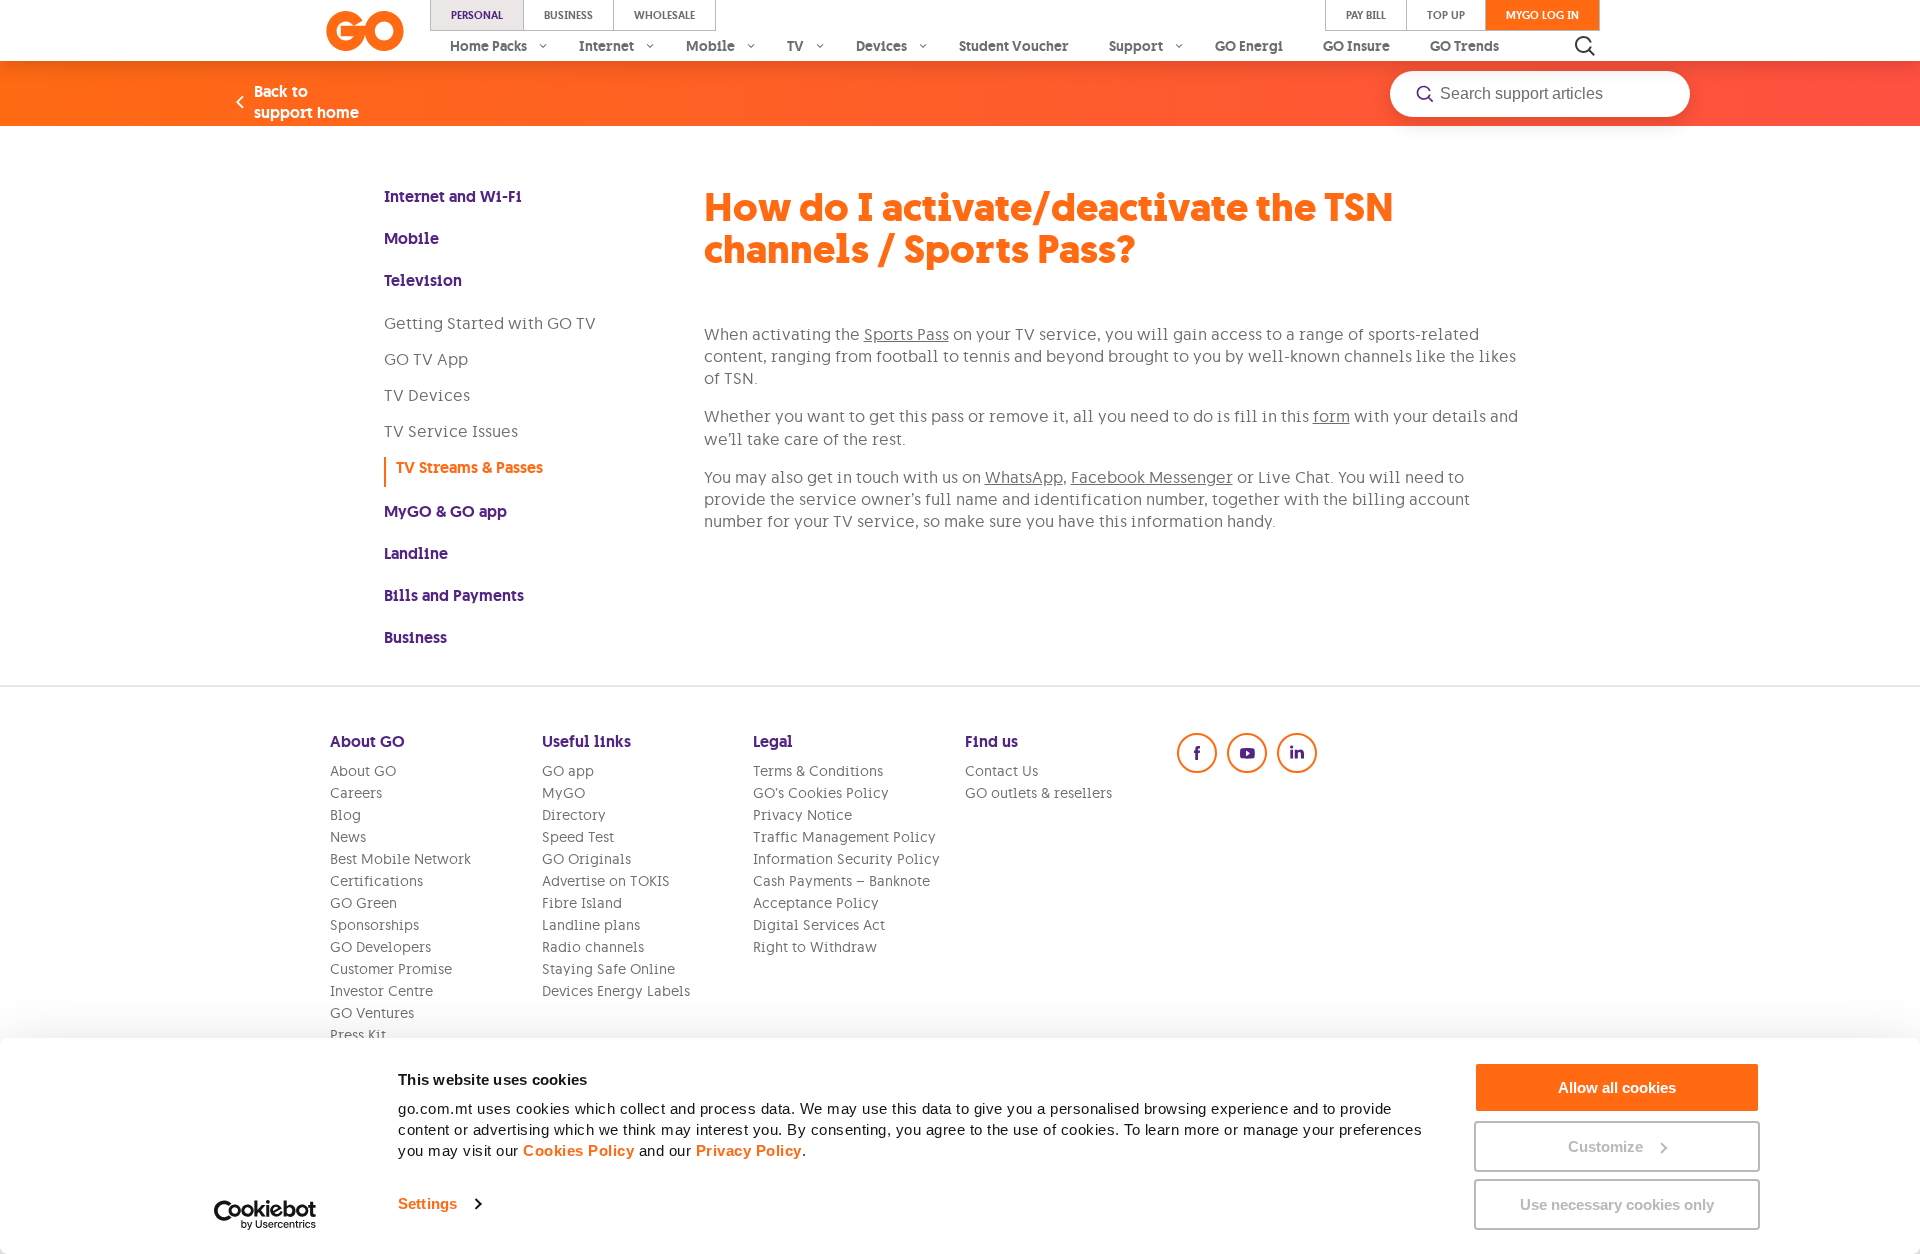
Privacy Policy (749, 1150)
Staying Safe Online (608, 969)
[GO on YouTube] (1247, 753)
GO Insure (1356, 46)
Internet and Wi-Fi (453, 196)
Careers (356, 793)
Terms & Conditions (818, 771)
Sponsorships (374, 925)
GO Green (363, 903)
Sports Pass (906, 334)
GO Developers (380, 947)
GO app (568, 771)
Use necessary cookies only (1617, 1204)
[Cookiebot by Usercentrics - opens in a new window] (265, 1215)
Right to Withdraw (815, 947)
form (1331, 416)
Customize (1605, 1146)
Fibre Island (582, 903)
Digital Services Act (819, 925)
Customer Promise (391, 969)
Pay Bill (1366, 15)
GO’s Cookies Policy (821, 793)
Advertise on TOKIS (606, 881)
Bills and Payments (454, 595)
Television (423, 280)
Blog (345, 815)
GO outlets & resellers (1038, 793)
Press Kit (358, 1035)
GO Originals (586, 859)
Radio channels (593, 947)
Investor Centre (381, 991)
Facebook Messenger (1152, 477)
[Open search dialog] (1585, 46)
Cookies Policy (578, 1150)
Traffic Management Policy (844, 837)
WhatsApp (1024, 477)
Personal (477, 15)
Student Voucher (1014, 46)
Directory (574, 815)
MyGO (563, 793)
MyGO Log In (1542, 15)
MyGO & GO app (445, 511)
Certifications (376, 881)
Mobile (411, 238)
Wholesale (664, 15)
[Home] (365, 31)
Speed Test (578, 837)
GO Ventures (372, 1013)
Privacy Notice (802, 815)
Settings (427, 1203)
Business (568, 15)
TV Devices (427, 395)
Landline (416, 553)
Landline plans (591, 925)
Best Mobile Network (400, 859)
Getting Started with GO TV (490, 323)
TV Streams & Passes (469, 467)
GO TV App (426, 359)
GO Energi (1249, 46)
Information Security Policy (846, 859)
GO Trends (1464, 46)
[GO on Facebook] (1197, 753)
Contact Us (1001, 771)
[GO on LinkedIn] (1297, 753)
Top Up (1446, 15)
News (348, 837)
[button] (1540, 94)
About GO (363, 771)
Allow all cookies (1617, 1087)
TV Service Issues (451, 431)
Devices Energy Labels (616, 991)
